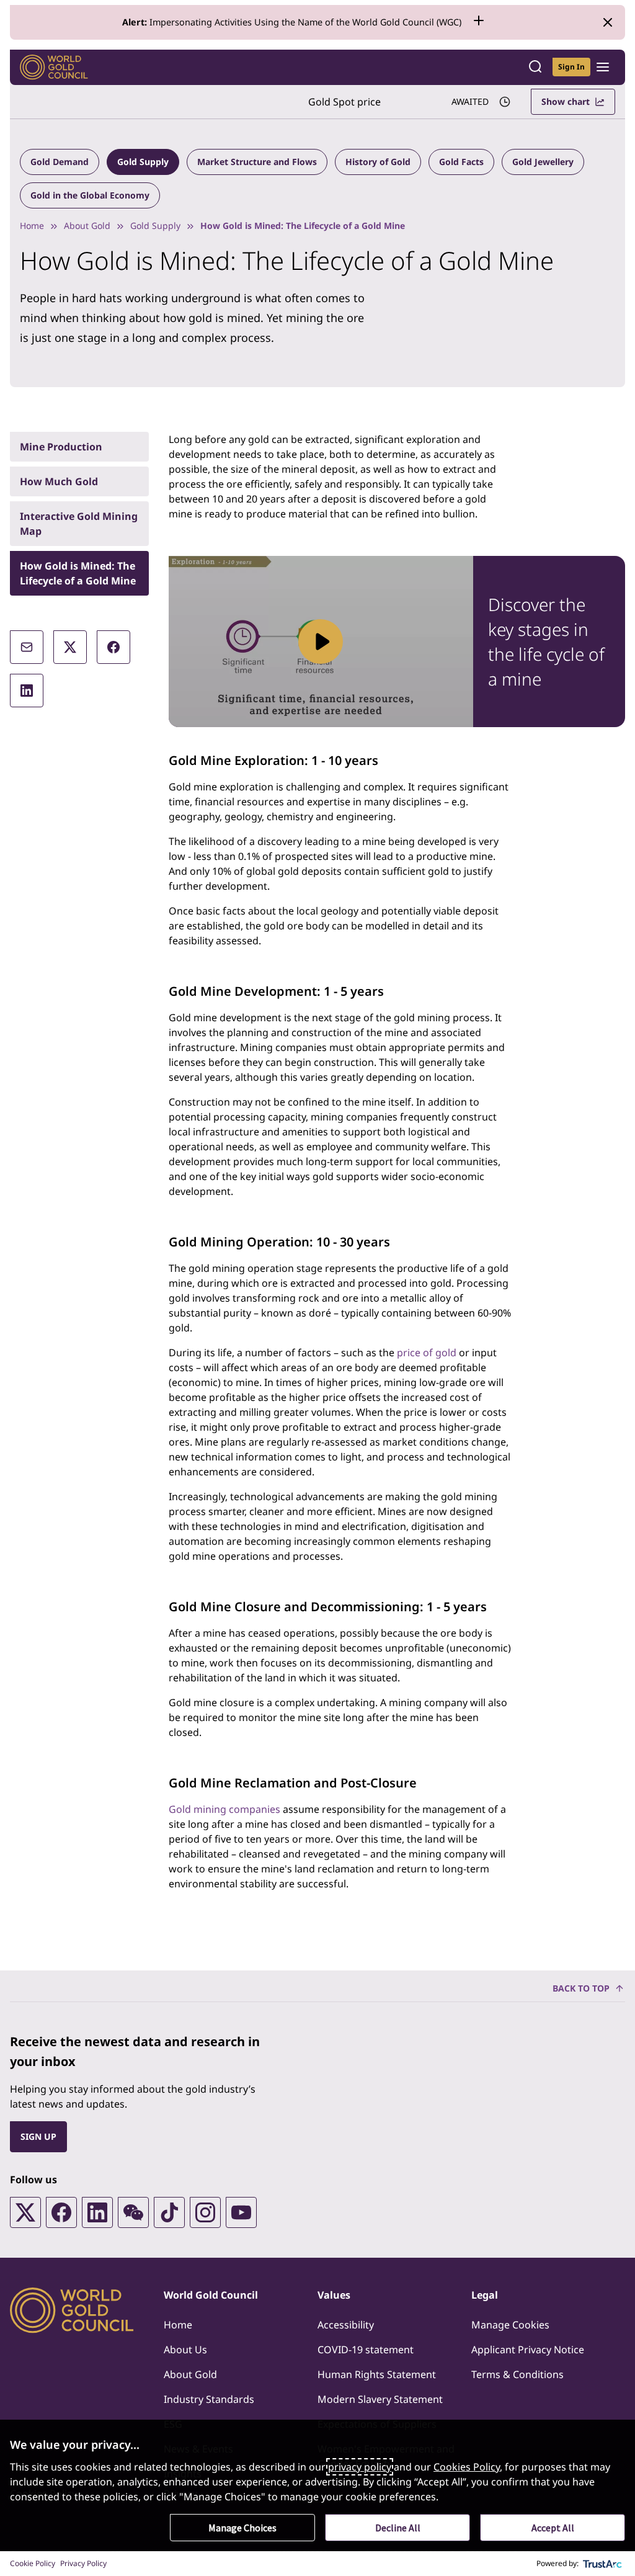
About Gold (87, 226)
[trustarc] (603, 2564)
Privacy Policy (83, 2563)
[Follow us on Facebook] (61, 2212)
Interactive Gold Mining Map (79, 524)
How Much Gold (59, 481)
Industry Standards (209, 2399)
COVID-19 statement (366, 2350)
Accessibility (346, 2325)
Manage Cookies (510, 2325)
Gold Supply (143, 162)
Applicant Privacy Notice (528, 2350)
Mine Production (61, 447)
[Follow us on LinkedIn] (97, 2212)
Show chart (566, 101)
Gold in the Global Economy (90, 195)
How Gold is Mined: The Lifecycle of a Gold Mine (78, 573)
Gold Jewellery (543, 162)
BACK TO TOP (581, 1988)
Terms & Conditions (517, 2374)
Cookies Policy (467, 2467)
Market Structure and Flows (257, 162)
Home (32, 226)
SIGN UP (38, 2136)
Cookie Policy (33, 2563)
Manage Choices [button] (242, 2528)
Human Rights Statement (377, 2374)
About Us (185, 2350)
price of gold (427, 1353)
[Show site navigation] (603, 67)
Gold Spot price (344, 102)
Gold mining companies (224, 1809)
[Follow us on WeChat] (133, 2212)
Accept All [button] (553, 2528)
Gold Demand (60, 162)
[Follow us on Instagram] (205, 2212)
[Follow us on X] (25, 2212)
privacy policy (360, 2467)
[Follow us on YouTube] (241, 2212)
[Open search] (535, 67)
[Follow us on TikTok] (169, 2212)
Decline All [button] (398, 2528)
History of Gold (378, 162)
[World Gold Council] (54, 67)
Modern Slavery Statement (380, 2399)
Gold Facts (461, 162)
